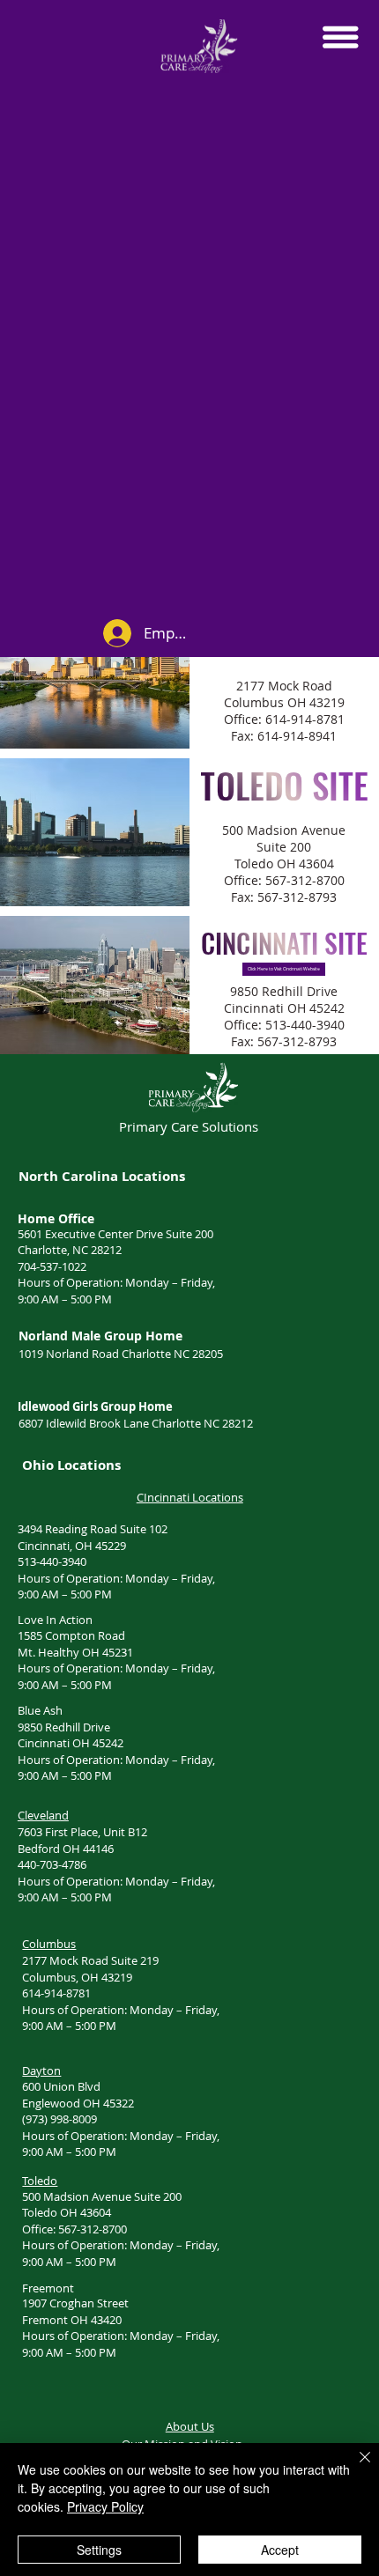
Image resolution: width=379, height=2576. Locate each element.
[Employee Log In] (117, 633)
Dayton (41, 2070)
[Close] (354, 2468)
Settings (99, 2550)
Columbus (49, 1944)
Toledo (40, 2181)
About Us (190, 2426)
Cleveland (43, 1815)
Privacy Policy (105, 2506)
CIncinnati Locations (190, 1497)
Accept (280, 2550)
